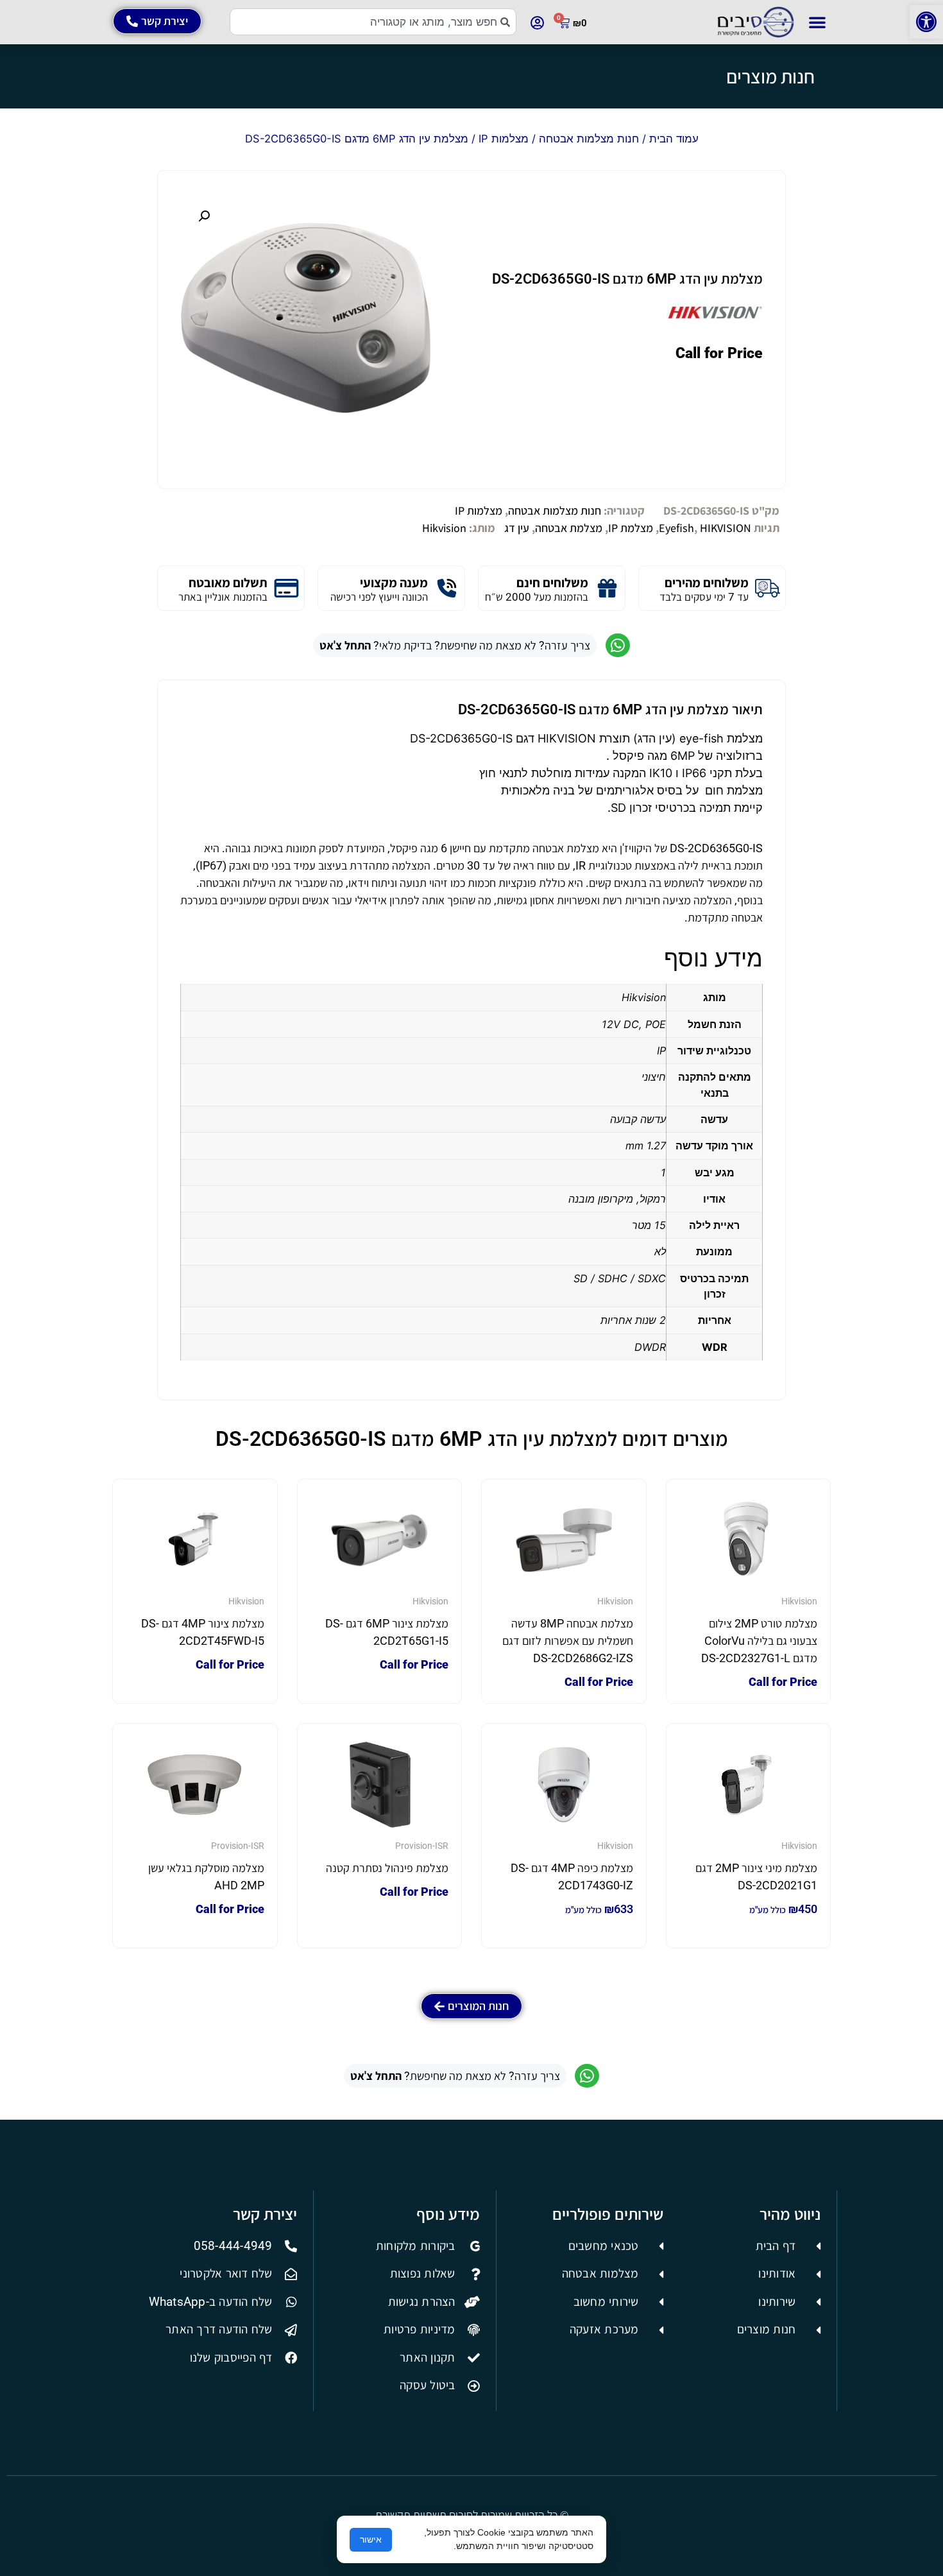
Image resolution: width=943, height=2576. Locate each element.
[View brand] (715, 321)
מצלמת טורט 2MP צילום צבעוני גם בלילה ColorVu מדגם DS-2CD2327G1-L (759, 1641)
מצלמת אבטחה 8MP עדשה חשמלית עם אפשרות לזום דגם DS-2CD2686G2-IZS (568, 1641)
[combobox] (373, 22)
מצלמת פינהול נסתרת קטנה (387, 1868)
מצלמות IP (504, 139)
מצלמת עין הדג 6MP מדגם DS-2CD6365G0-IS (627, 279)
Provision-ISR (422, 1846)
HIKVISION (726, 528)
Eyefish (676, 528)
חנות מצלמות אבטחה (589, 139)
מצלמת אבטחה (569, 528)
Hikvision (444, 528)
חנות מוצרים (770, 76)
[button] (926, 22)
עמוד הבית (674, 139)
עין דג (517, 528)
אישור (371, 2539)
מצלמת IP (631, 528)
